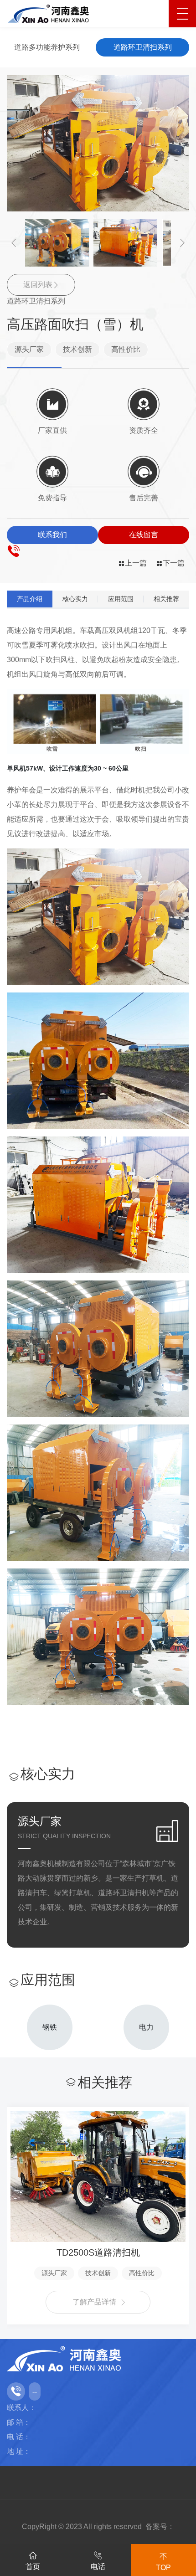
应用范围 (121, 599)
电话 (98, 2567)
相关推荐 (166, 599)
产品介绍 (30, 599)
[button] (14, 243)
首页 (33, 2567)
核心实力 (75, 599)
